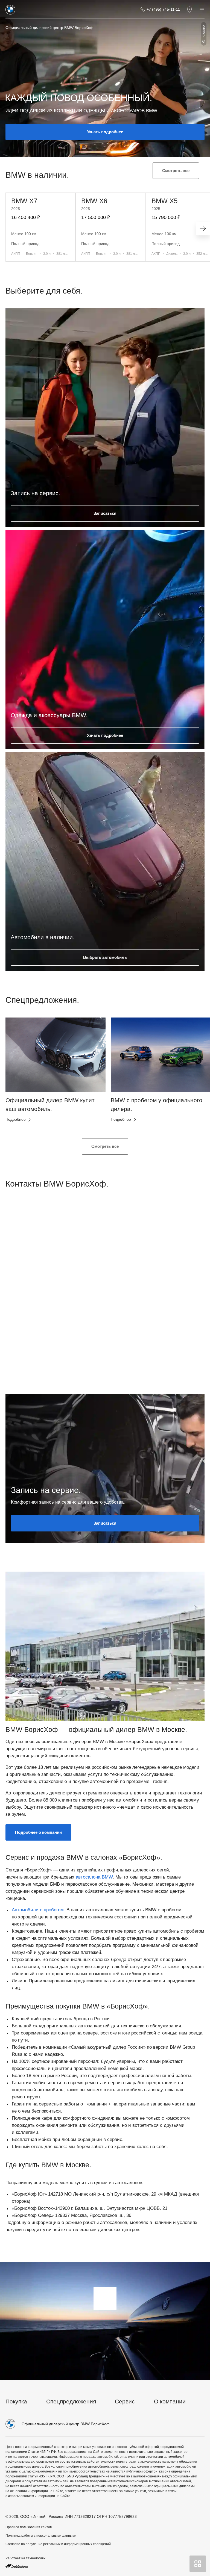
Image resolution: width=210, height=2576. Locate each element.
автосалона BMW (94, 1877)
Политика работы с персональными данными (41, 2536)
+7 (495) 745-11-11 (163, 9)
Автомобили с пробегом (38, 1910)
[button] (19, 1074)
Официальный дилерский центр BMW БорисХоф (49, 28)
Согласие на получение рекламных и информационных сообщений (58, 2544)
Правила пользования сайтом (29, 2527)
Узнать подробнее (105, 132)
